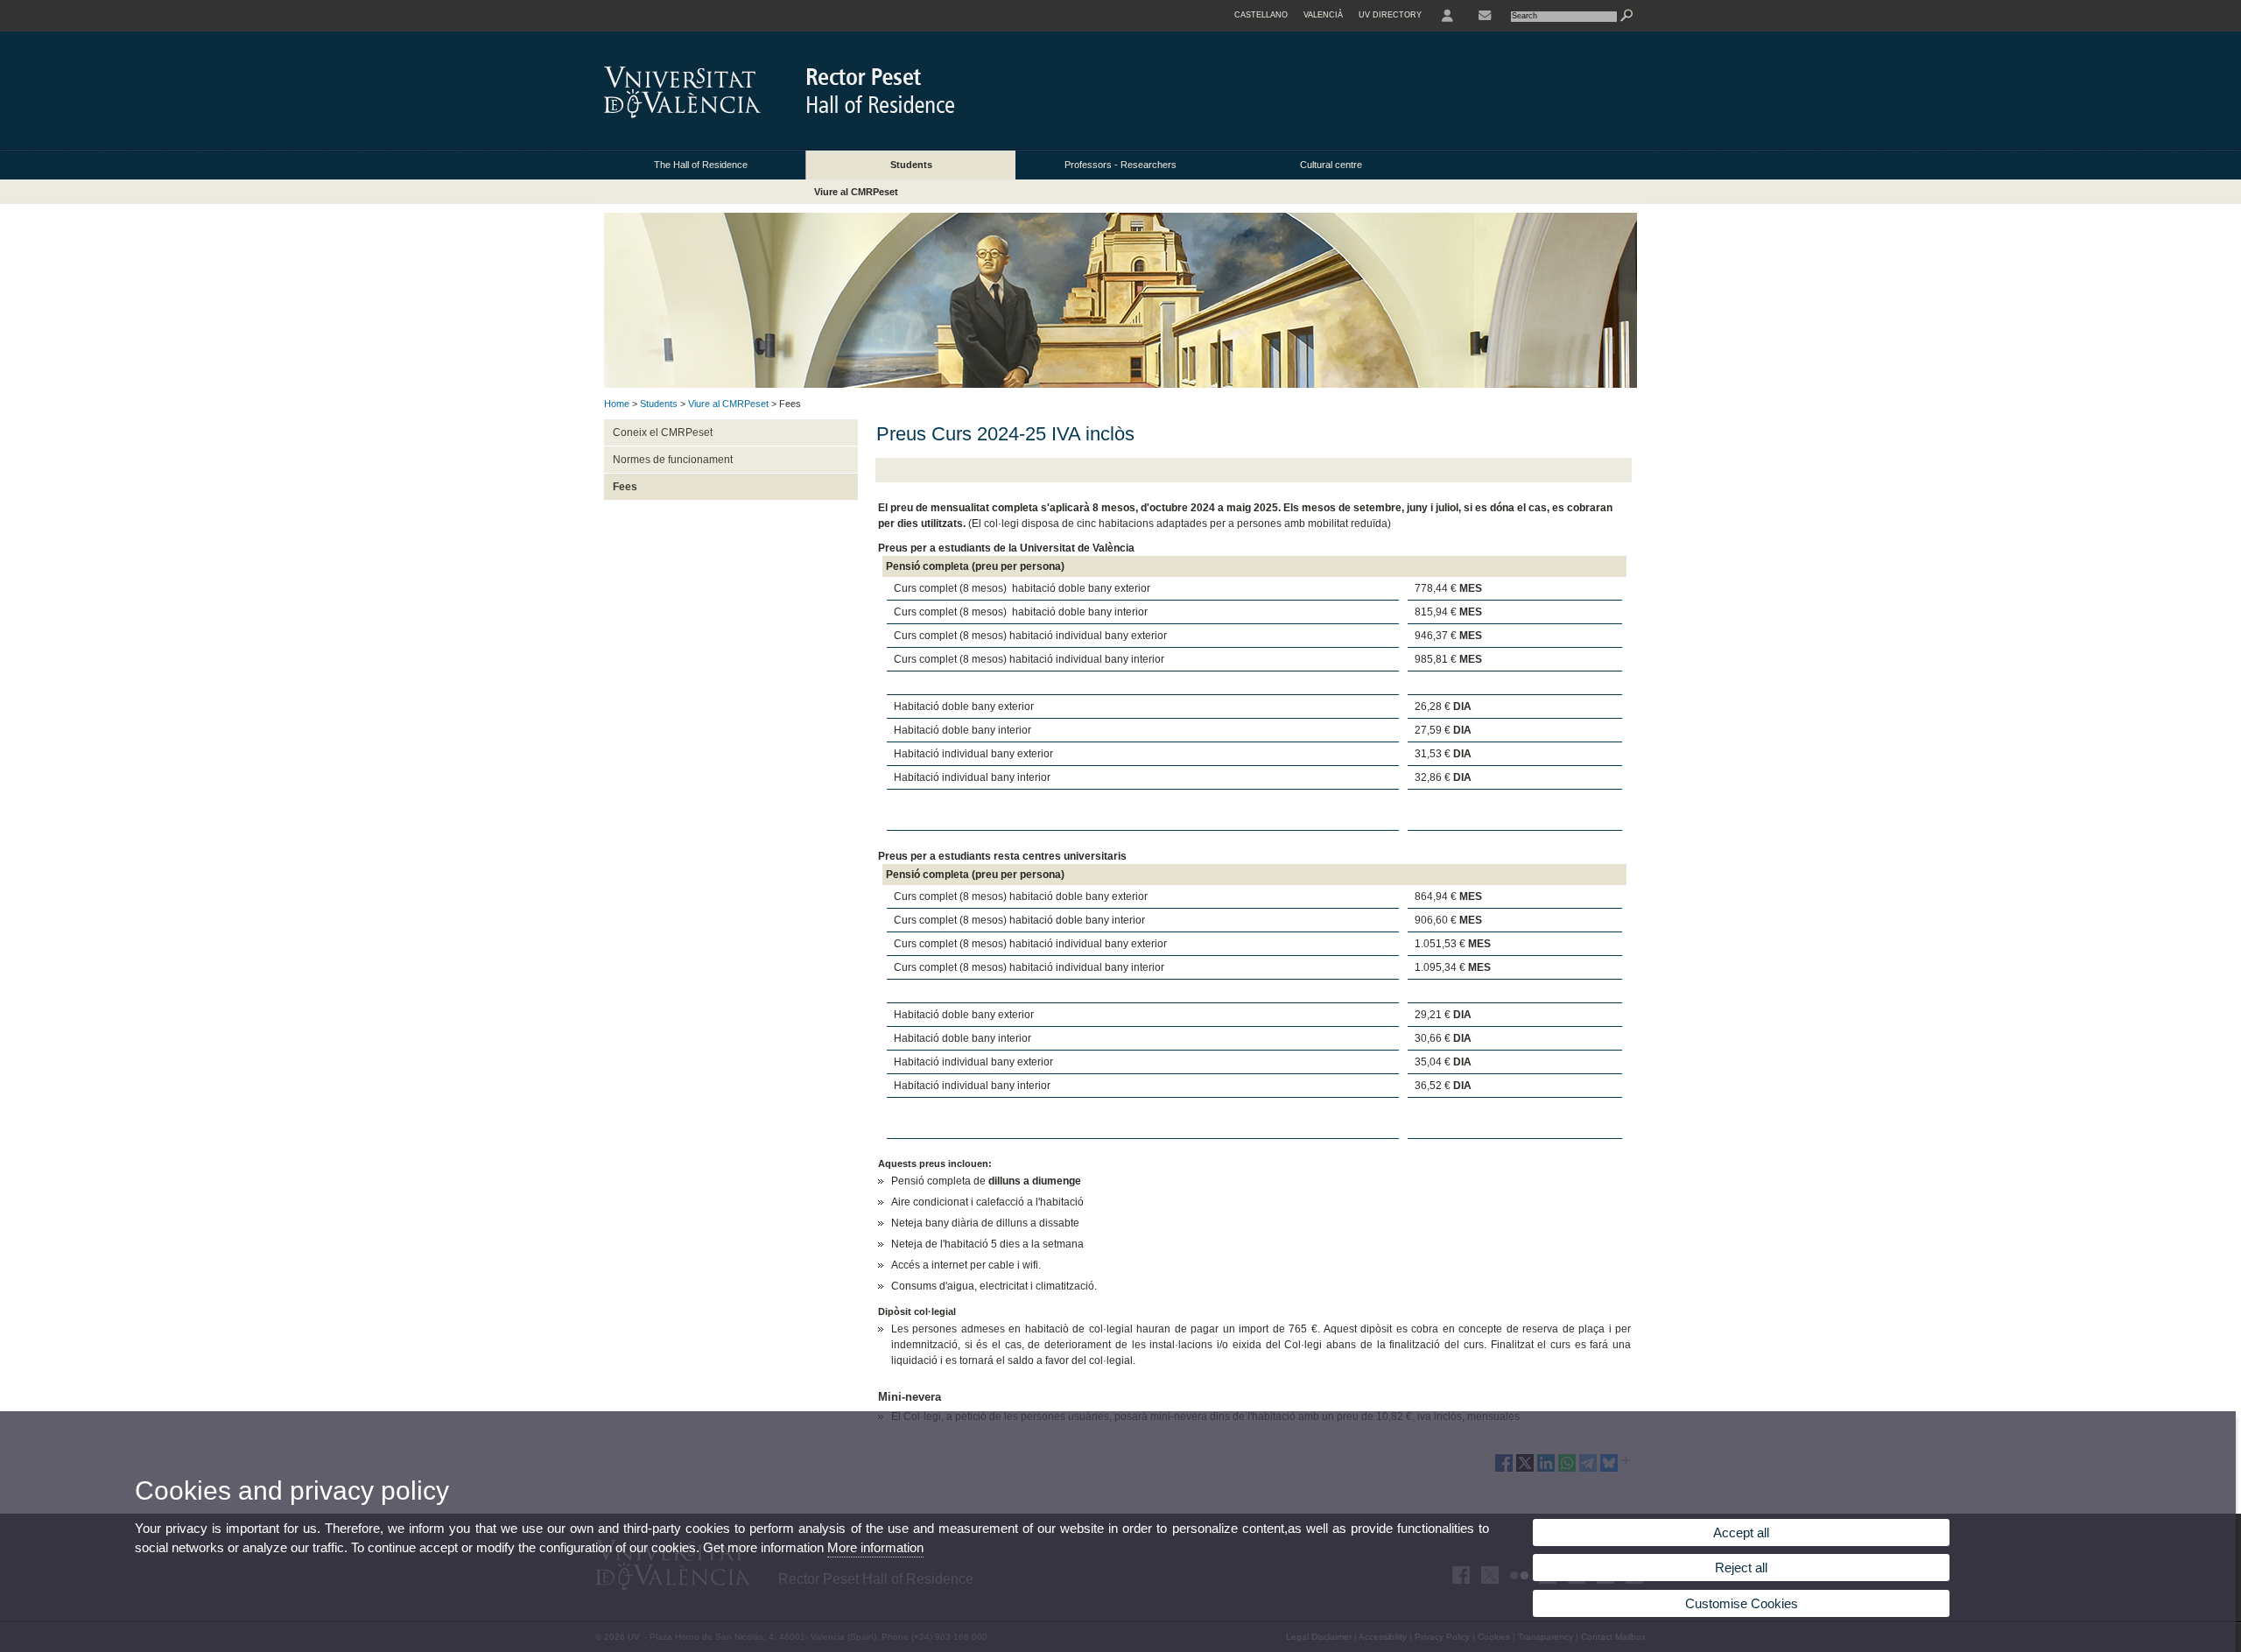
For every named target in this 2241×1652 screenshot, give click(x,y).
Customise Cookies (1742, 1603)
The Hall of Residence (701, 165)
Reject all (1741, 1568)
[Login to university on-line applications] (1447, 16)
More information (875, 1547)
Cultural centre (1331, 165)
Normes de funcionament (673, 460)
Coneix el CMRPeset (663, 432)
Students (911, 165)
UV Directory (1390, 15)
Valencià (1323, 15)
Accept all (1741, 1532)
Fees (625, 487)
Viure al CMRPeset (856, 192)
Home (617, 404)
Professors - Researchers (1120, 165)
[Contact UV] (1485, 16)
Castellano (1261, 15)
